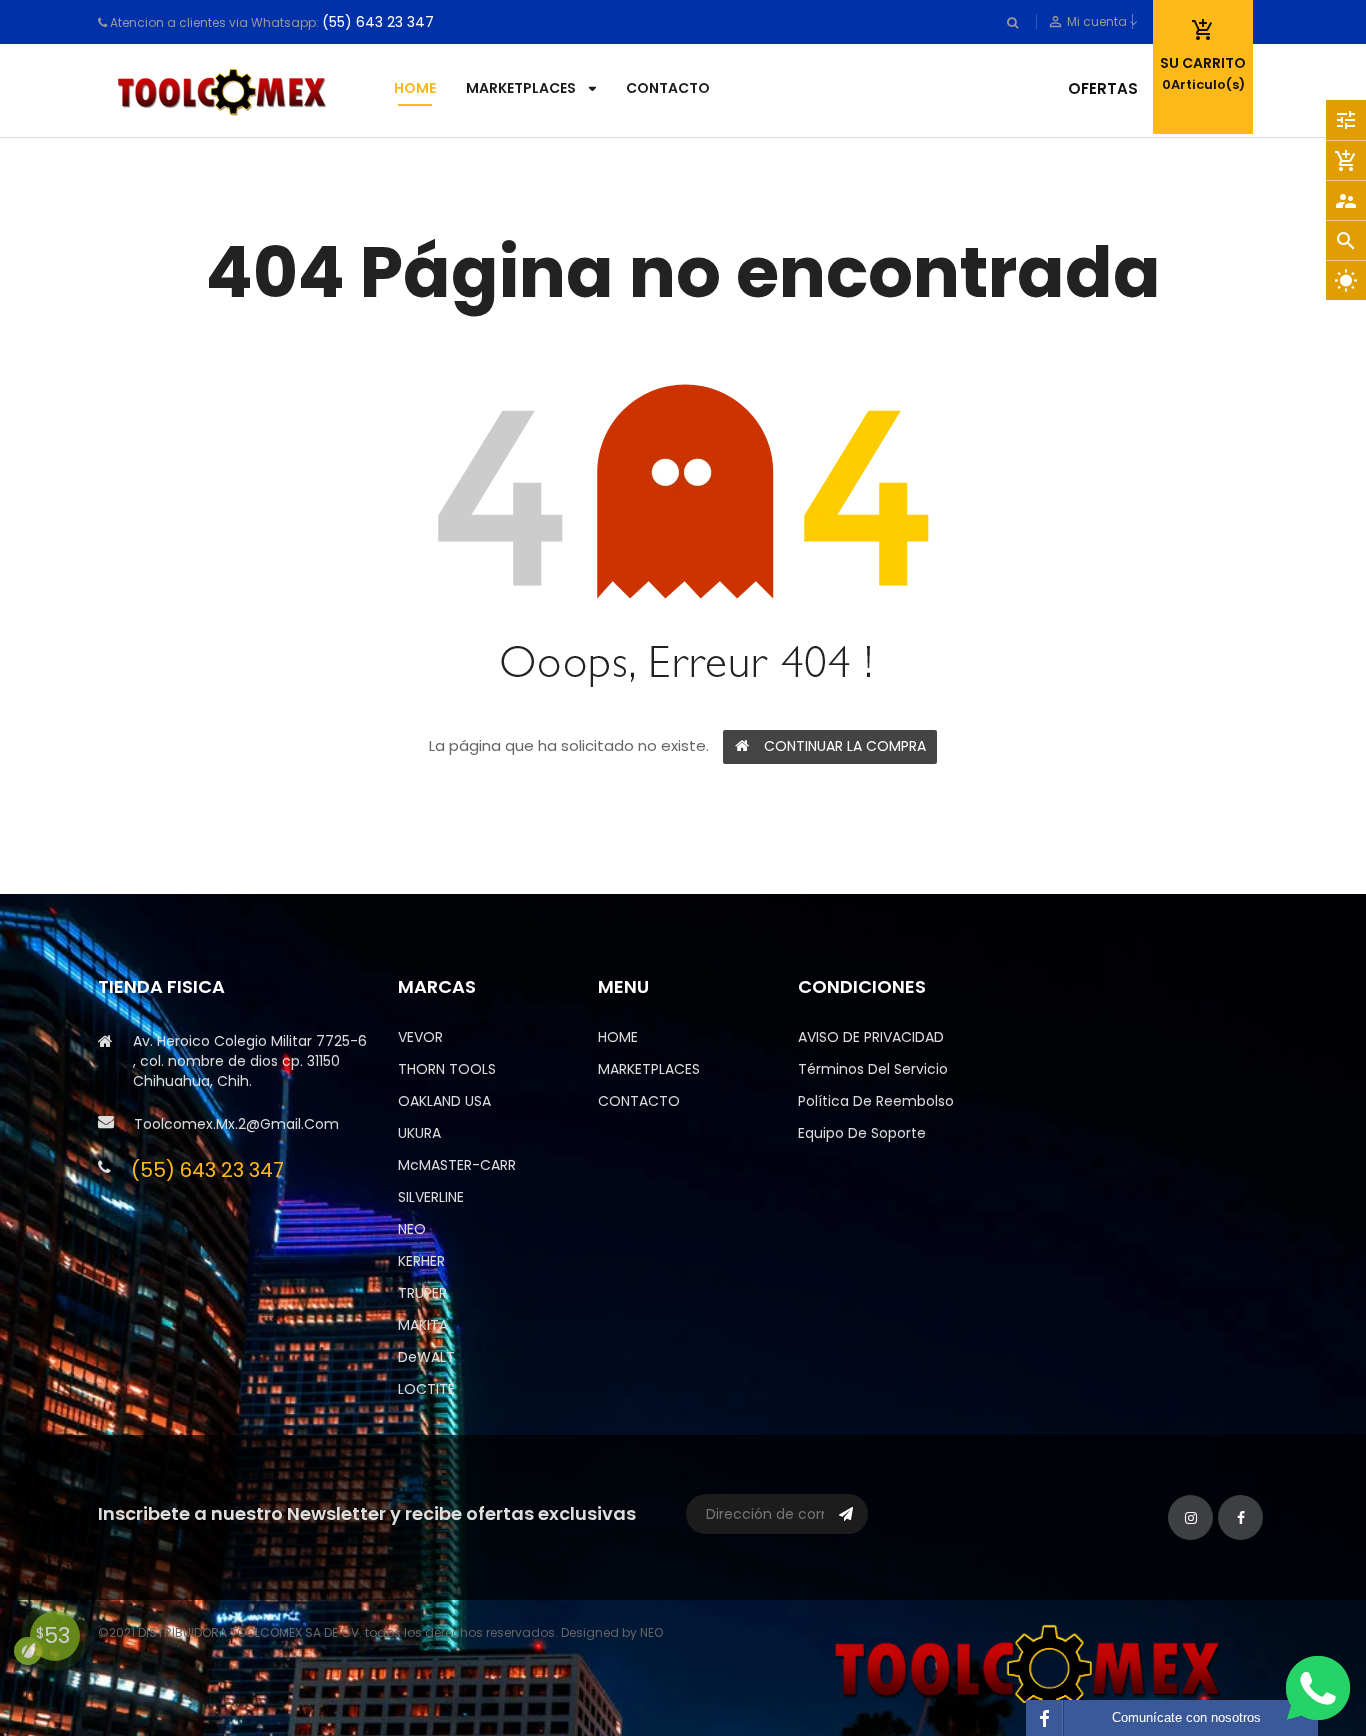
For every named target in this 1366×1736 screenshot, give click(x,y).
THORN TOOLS (447, 1069)
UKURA (419, 1133)
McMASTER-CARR (457, 1165)
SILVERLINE (431, 1197)
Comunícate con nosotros (1186, 1717)
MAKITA (423, 1325)
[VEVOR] (1033, 1666)
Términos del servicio (873, 1069)
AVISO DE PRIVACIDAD (871, 1037)
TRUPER (422, 1293)
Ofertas (1103, 88)
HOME (618, 1037)
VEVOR (420, 1037)
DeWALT (426, 1357)
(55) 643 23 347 (378, 22)
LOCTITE (426, 1389)
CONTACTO (639, 1101)
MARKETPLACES (649, 1069)
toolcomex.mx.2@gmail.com (236, 1124)
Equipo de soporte (862, 1133)
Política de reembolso (876, 1101)
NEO (412, 1229)
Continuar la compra (845, 746)
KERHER (421, 1261)
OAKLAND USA (444, 1101)
